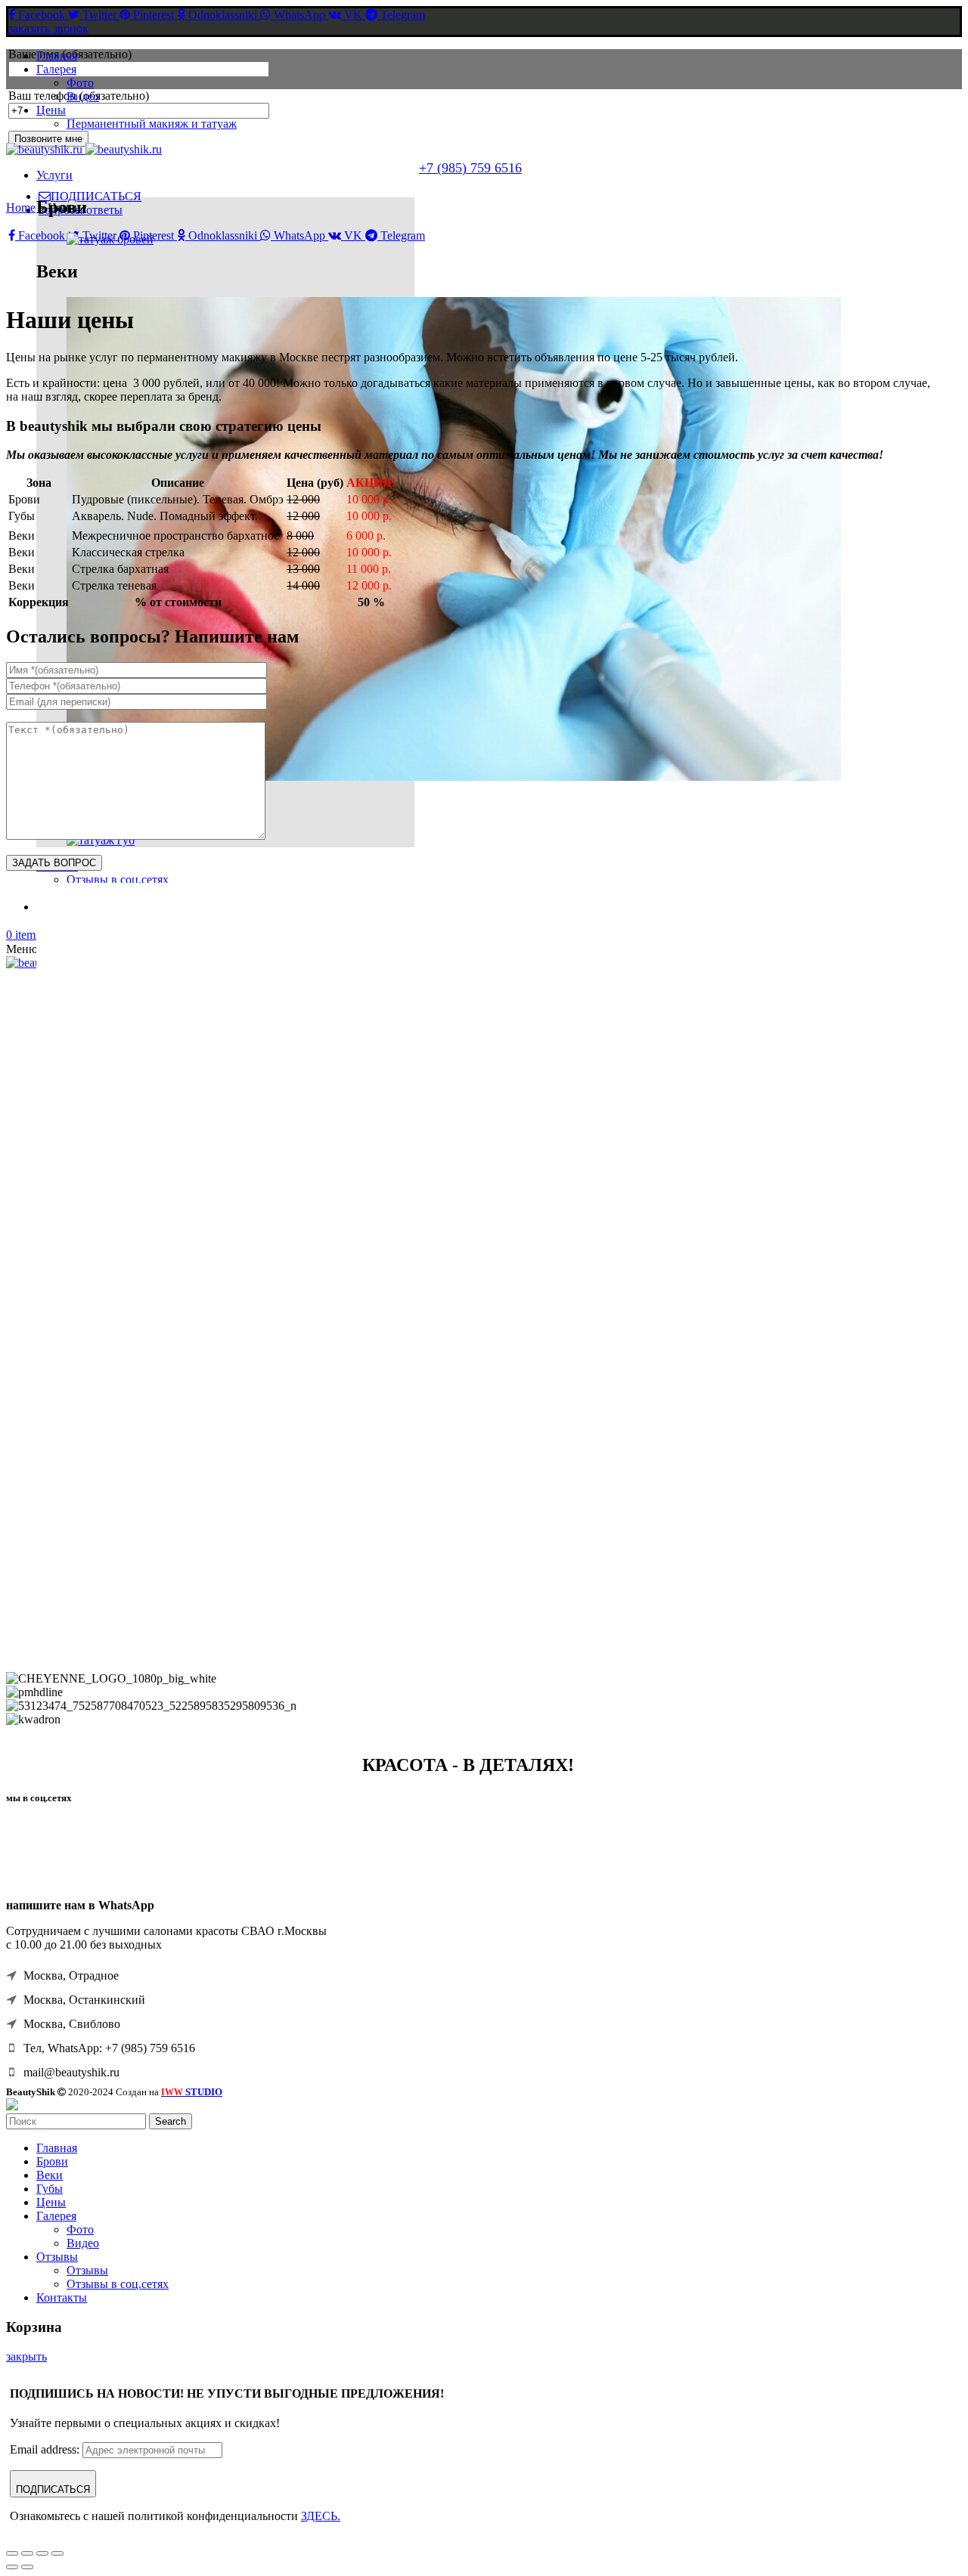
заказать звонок (48, 28)
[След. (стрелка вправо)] (27, 2567)
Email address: (46, 2449)
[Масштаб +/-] (57, 2553)
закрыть (26, 2356)
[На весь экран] (42, 2553)
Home (21, 207)
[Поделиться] (27, 2553)
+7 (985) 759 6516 (470, 168)
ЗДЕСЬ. (321, 2516)
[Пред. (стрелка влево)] (12, 2567)
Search (171, 2121)
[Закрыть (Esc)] (12, 2553)
